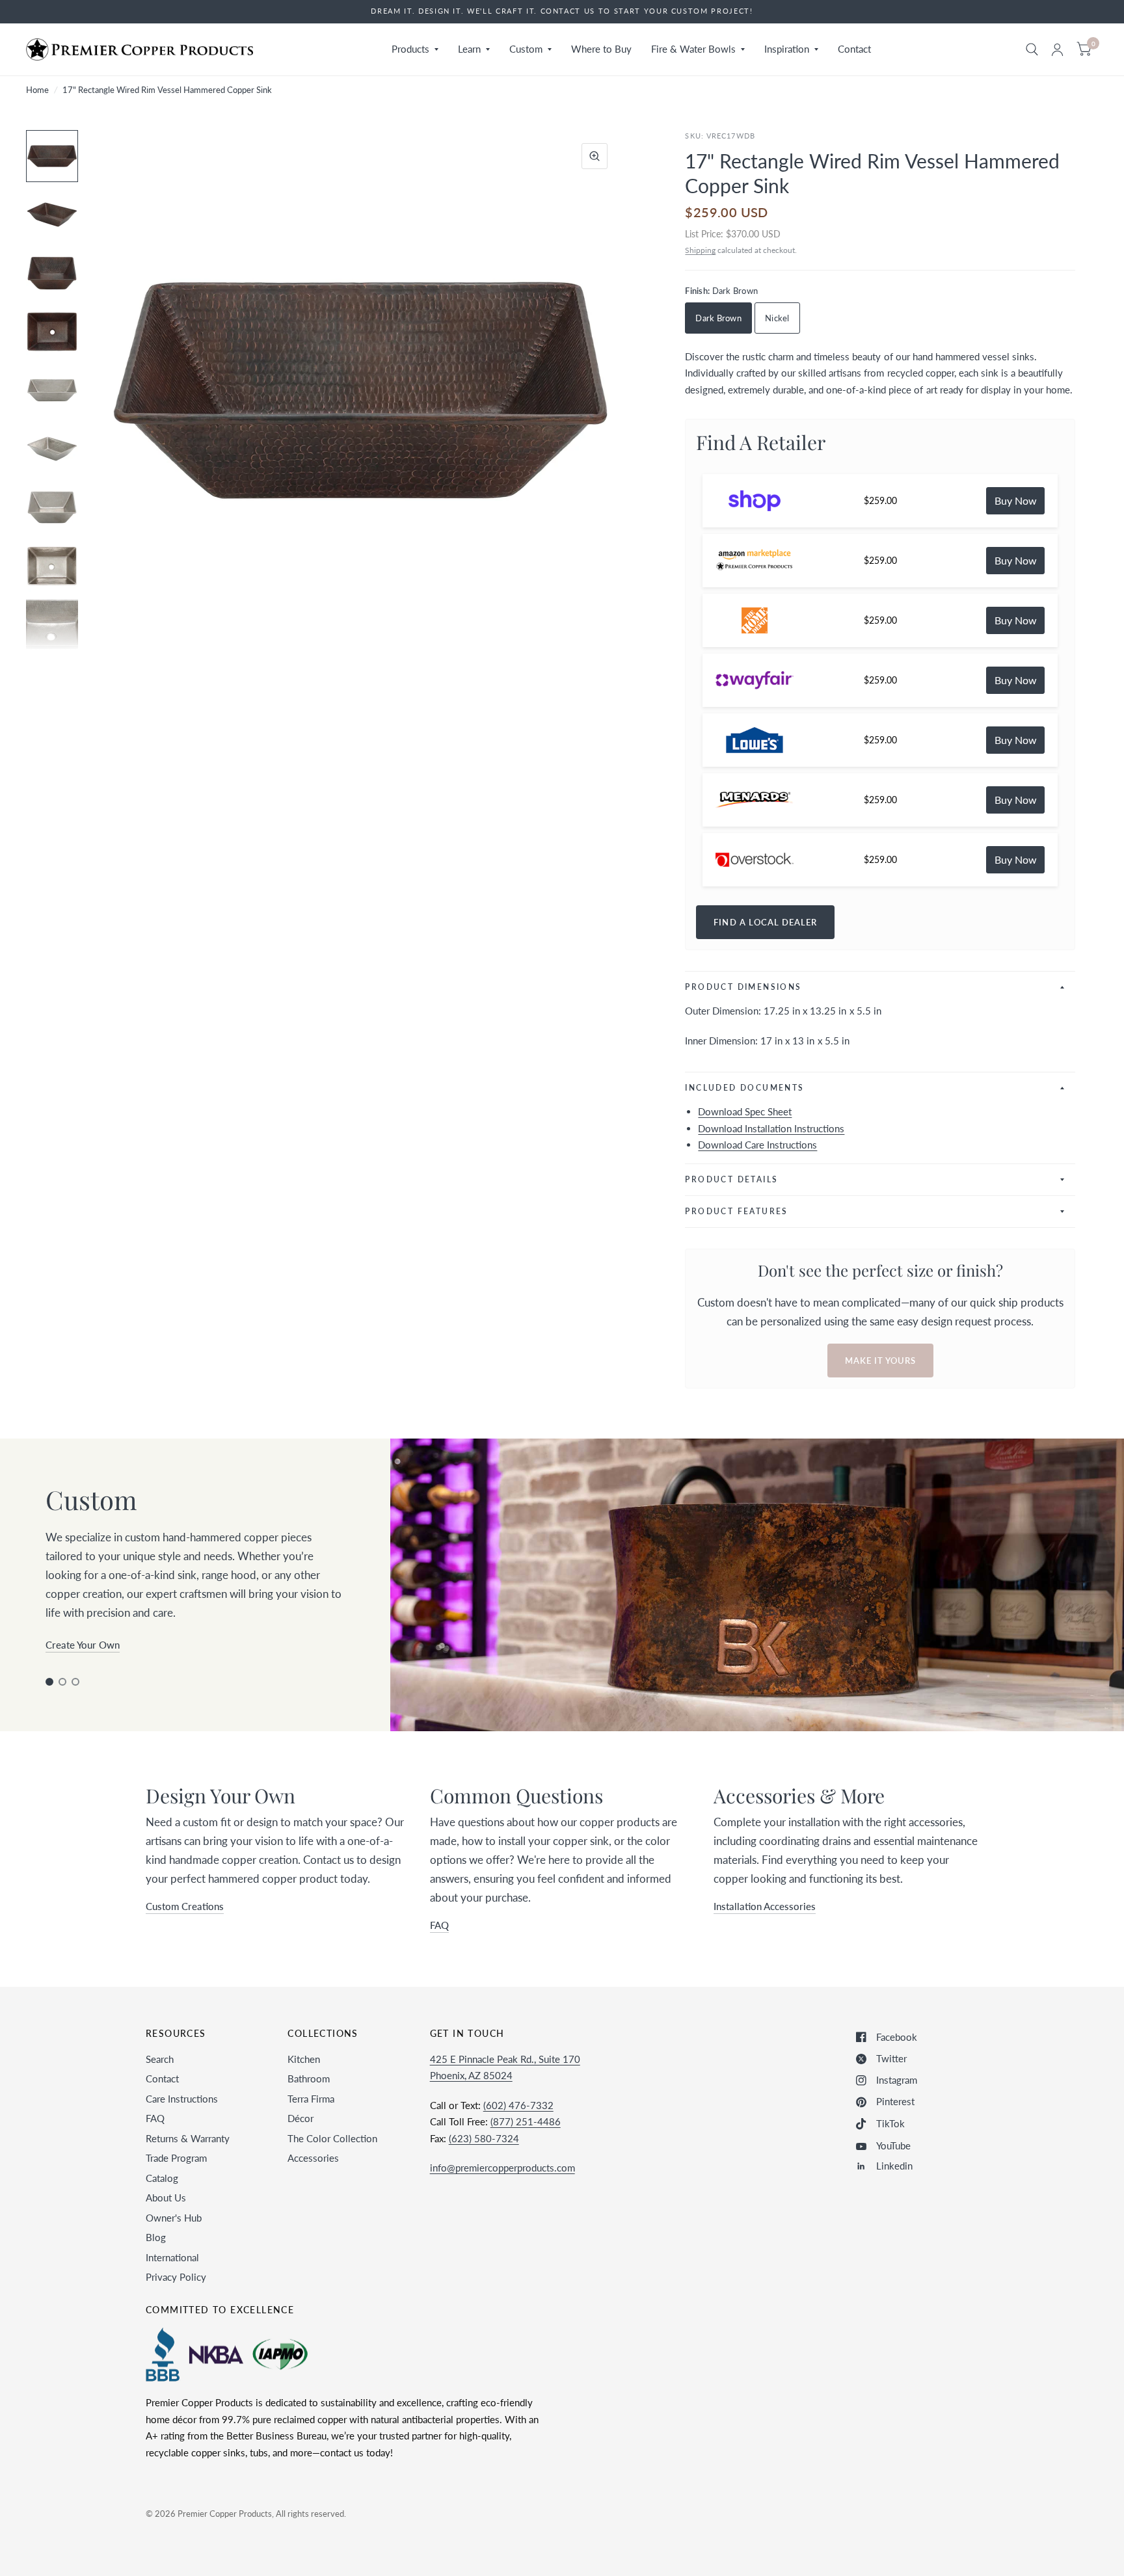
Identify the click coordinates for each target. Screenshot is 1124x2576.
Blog (156, 2237)
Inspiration (787, 49)
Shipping (700, 250)
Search (160, 2059)
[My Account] (1057, 49)
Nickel (777, 318)
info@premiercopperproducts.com (502, 2168)
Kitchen (304, 2059)
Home (37, 90)
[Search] (1032, 49)
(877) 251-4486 (526, 2121)
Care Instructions (182, 2099)
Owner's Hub (174, 2218)
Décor (301, 2118)
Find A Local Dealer (765, 922)
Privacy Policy (176, 2277)
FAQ (155, 2118)
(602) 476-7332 (518, 2105)
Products (410, 49)
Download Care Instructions (757, 1145)
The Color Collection (332, 2138)
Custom (526, 49)
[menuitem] (415, 49)
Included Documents (744, 1088)
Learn (469, 49)
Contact (854, 49)
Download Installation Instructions (771, 1128)
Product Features (736, 1211)
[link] (1015, 501)
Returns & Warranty (188, 2138)
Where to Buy (601, 49)
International (172, 2257)
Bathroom (309, 2078)
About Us (166, 2198)
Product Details (731, 1179)
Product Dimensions (743, 987)
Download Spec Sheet (745, 1111)
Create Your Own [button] (83, 1645)
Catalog (162, 2178)
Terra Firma (311, 2099)
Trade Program (176, 2158)
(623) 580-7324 (484, 2138)
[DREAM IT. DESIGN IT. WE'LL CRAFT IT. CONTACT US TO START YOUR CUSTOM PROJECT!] (562, 11)
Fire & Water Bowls (693, 49)
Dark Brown (718, 318)
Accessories (313, 2158)
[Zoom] (595, 156)
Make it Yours (881, 1361)
